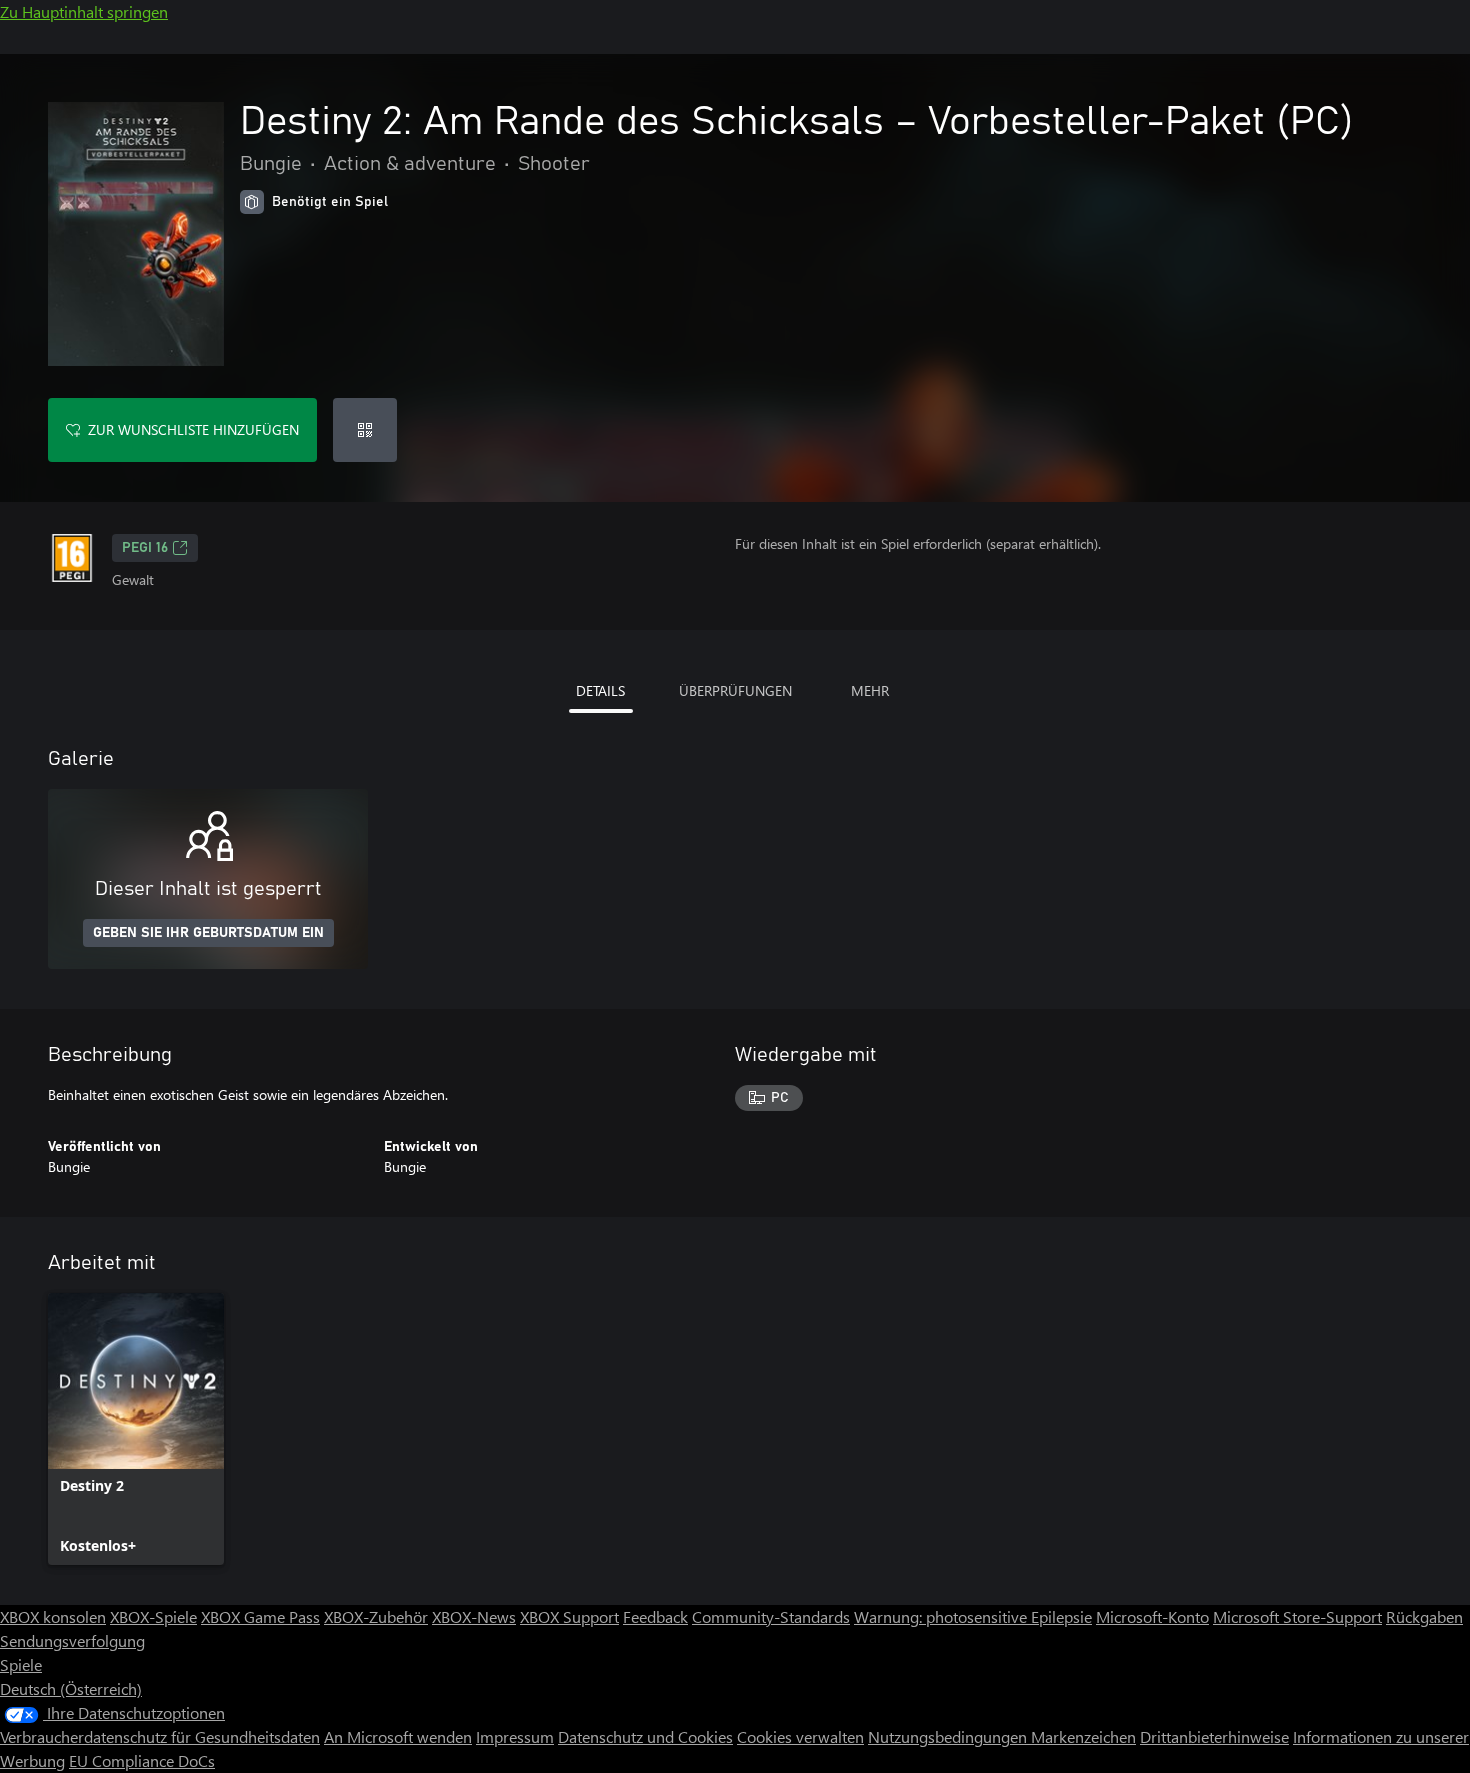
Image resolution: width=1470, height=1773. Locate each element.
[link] (136, 1429)
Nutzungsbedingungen (949, 1736)
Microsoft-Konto (1152, 1616)
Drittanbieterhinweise (1214, 1736)
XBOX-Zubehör (376, 1616)
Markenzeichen (1083, 1736)
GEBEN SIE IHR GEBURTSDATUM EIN (208, 933)
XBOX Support (569, 1616)
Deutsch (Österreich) (71, 1688)
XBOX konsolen (53, 1616)
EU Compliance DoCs (142, 1760)
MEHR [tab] (870, 690)
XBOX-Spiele (153, 1616)
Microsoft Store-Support (1297, 1616)
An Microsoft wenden (398, 1736)
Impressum (515, 1736)
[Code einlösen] (365, 430)
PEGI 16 (145, 548)
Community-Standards (771, 1616)
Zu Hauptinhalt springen (84, 11)
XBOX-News (474, 1616)
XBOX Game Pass (260, 1616)
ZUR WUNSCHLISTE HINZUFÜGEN (193, 429)
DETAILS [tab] (600, 690)
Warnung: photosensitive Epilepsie (973, 1616)
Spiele (21, 1664)
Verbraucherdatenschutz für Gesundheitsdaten (160, 1736)
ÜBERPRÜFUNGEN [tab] (735, 690)
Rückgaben (1424, 1616)
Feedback (655, 1616)
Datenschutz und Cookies (645, 1736)
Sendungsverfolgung (72, 1640)
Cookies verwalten (800, 1736)
